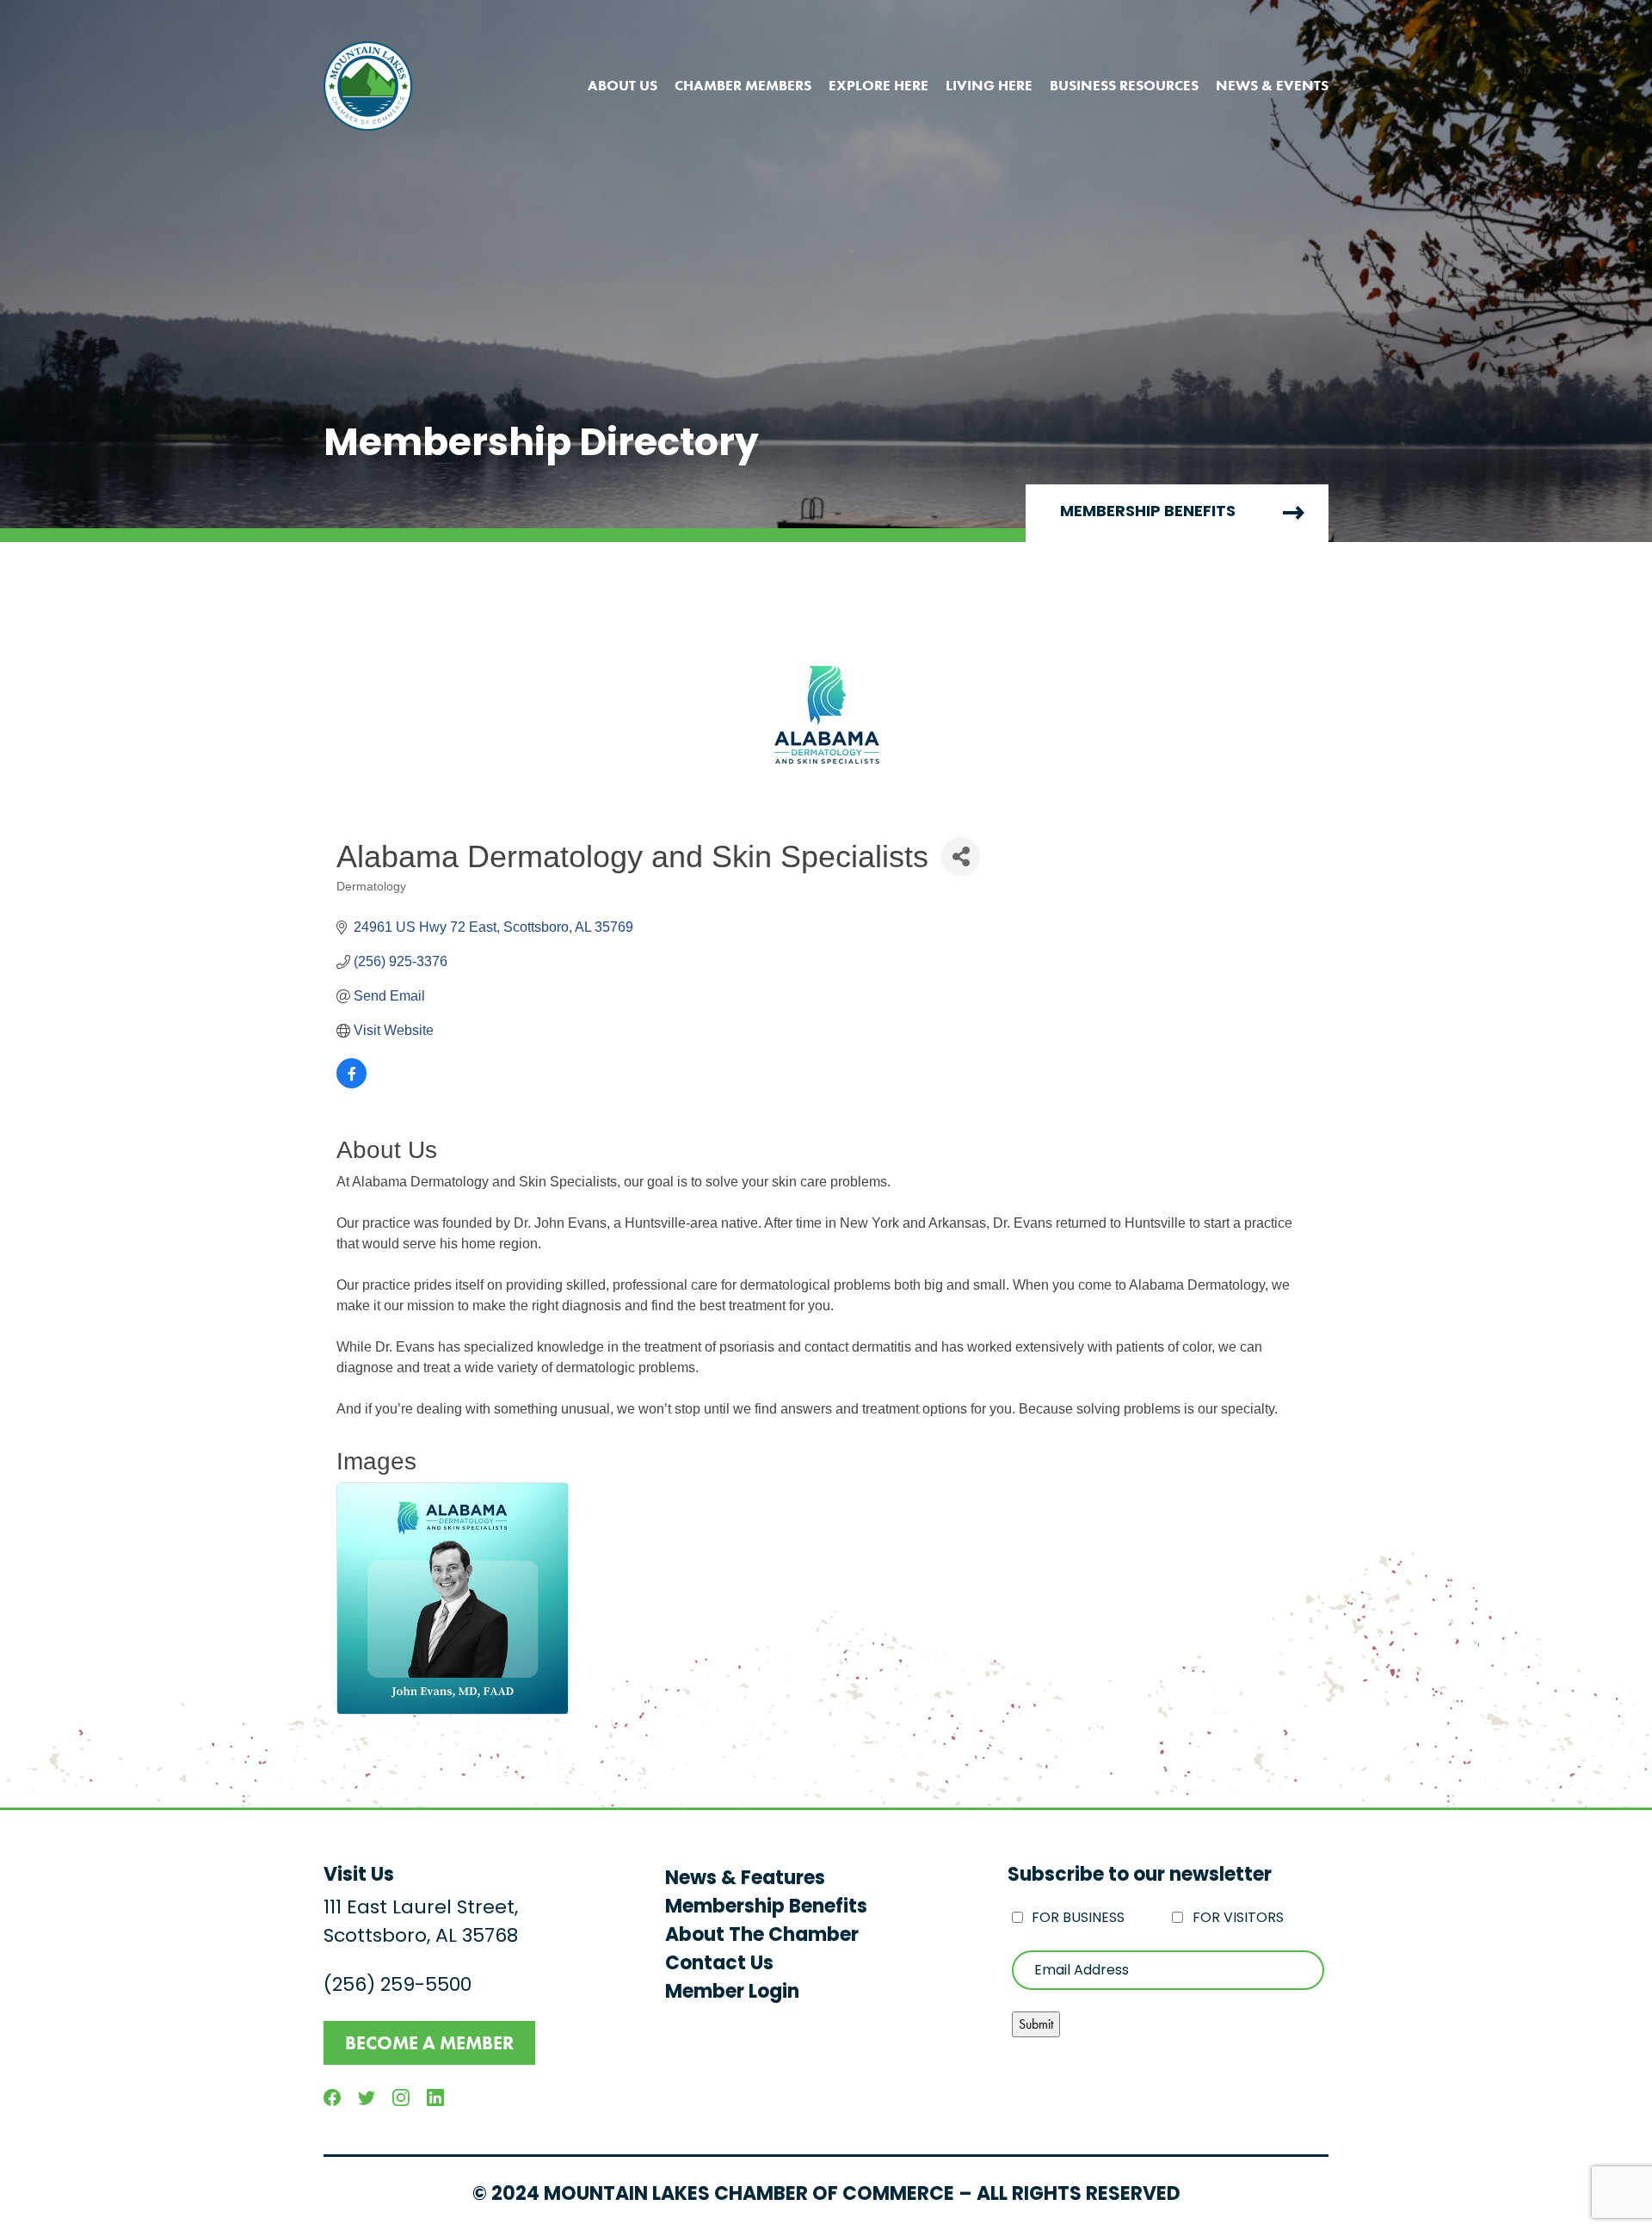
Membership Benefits (1148, 513)
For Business (1078, 1919)
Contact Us (719, 1965)
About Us (623, 85)
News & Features (745, 1879)
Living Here (989, 85)
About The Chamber (762, 1936)
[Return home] (368, 86)
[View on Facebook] (351, 1084)
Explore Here (878, 85)
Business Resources (1124, 85)
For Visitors (1238, 1919)
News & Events (1272, 85)
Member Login (732, 1993)
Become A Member (429, 2043)
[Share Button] (961, 856)
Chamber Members (743, 85)
